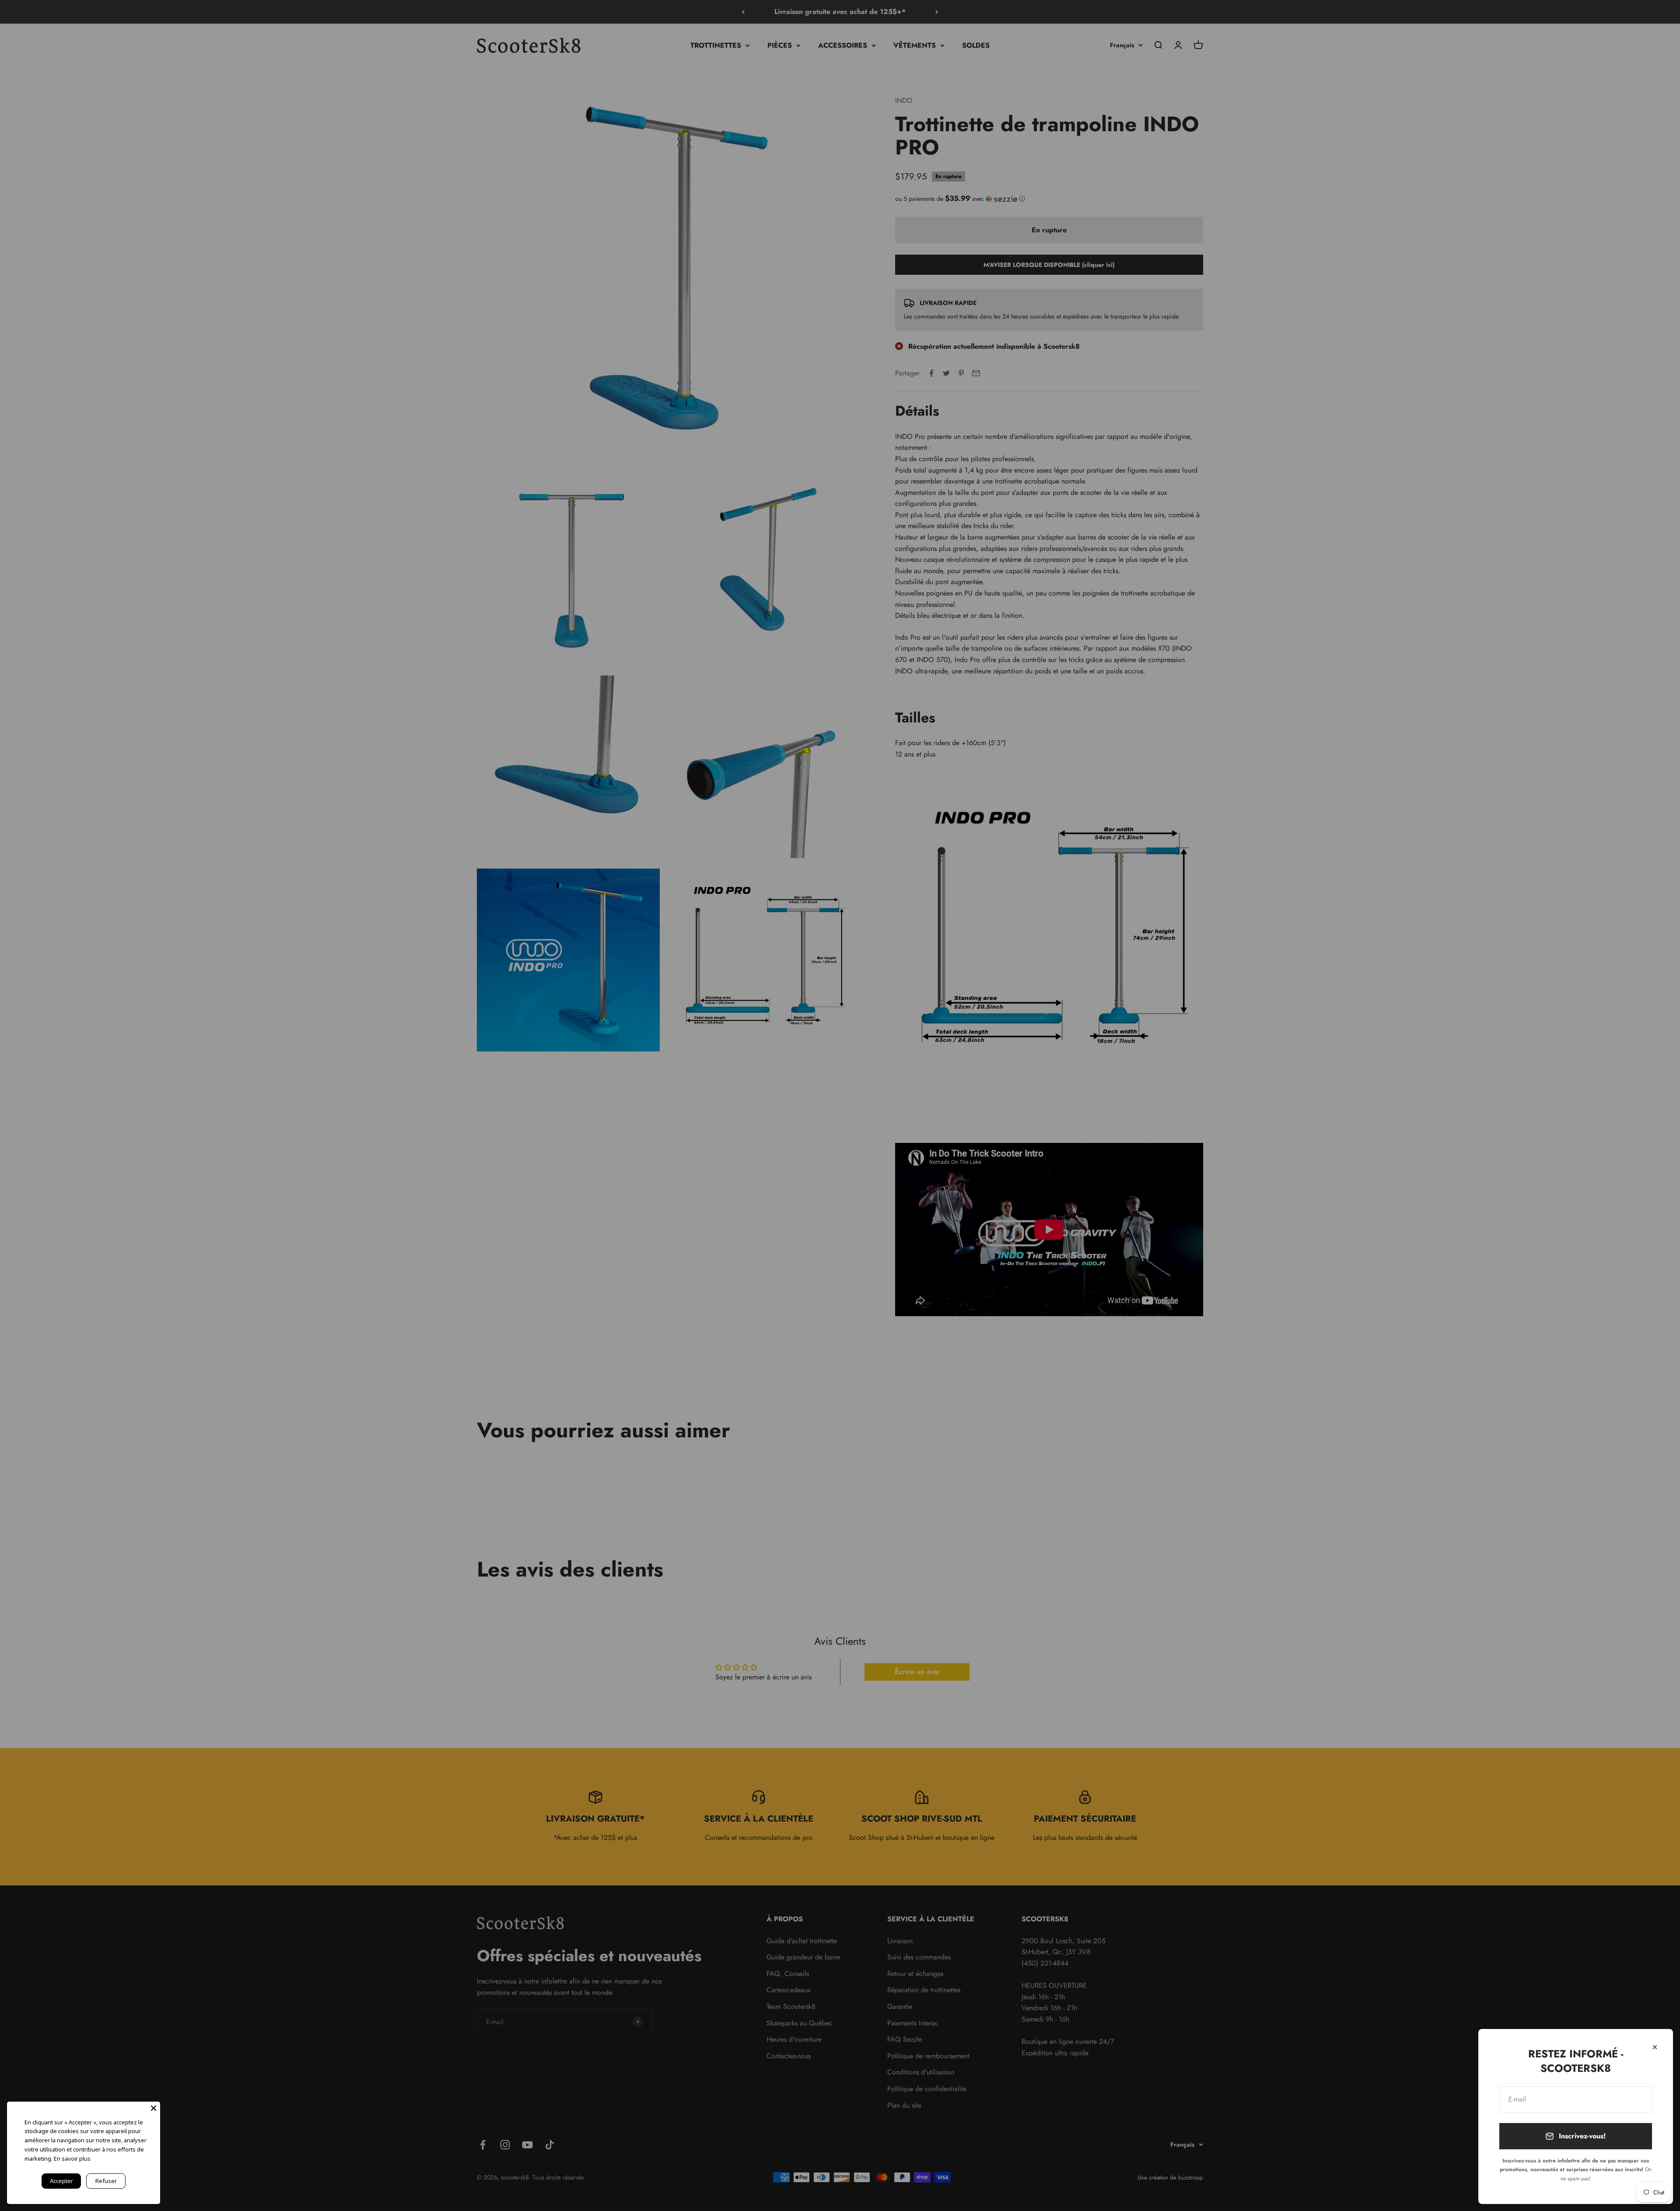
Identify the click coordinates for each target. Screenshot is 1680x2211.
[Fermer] (1655, 2047)
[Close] (154, 2108)
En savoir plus (72, 2158)
